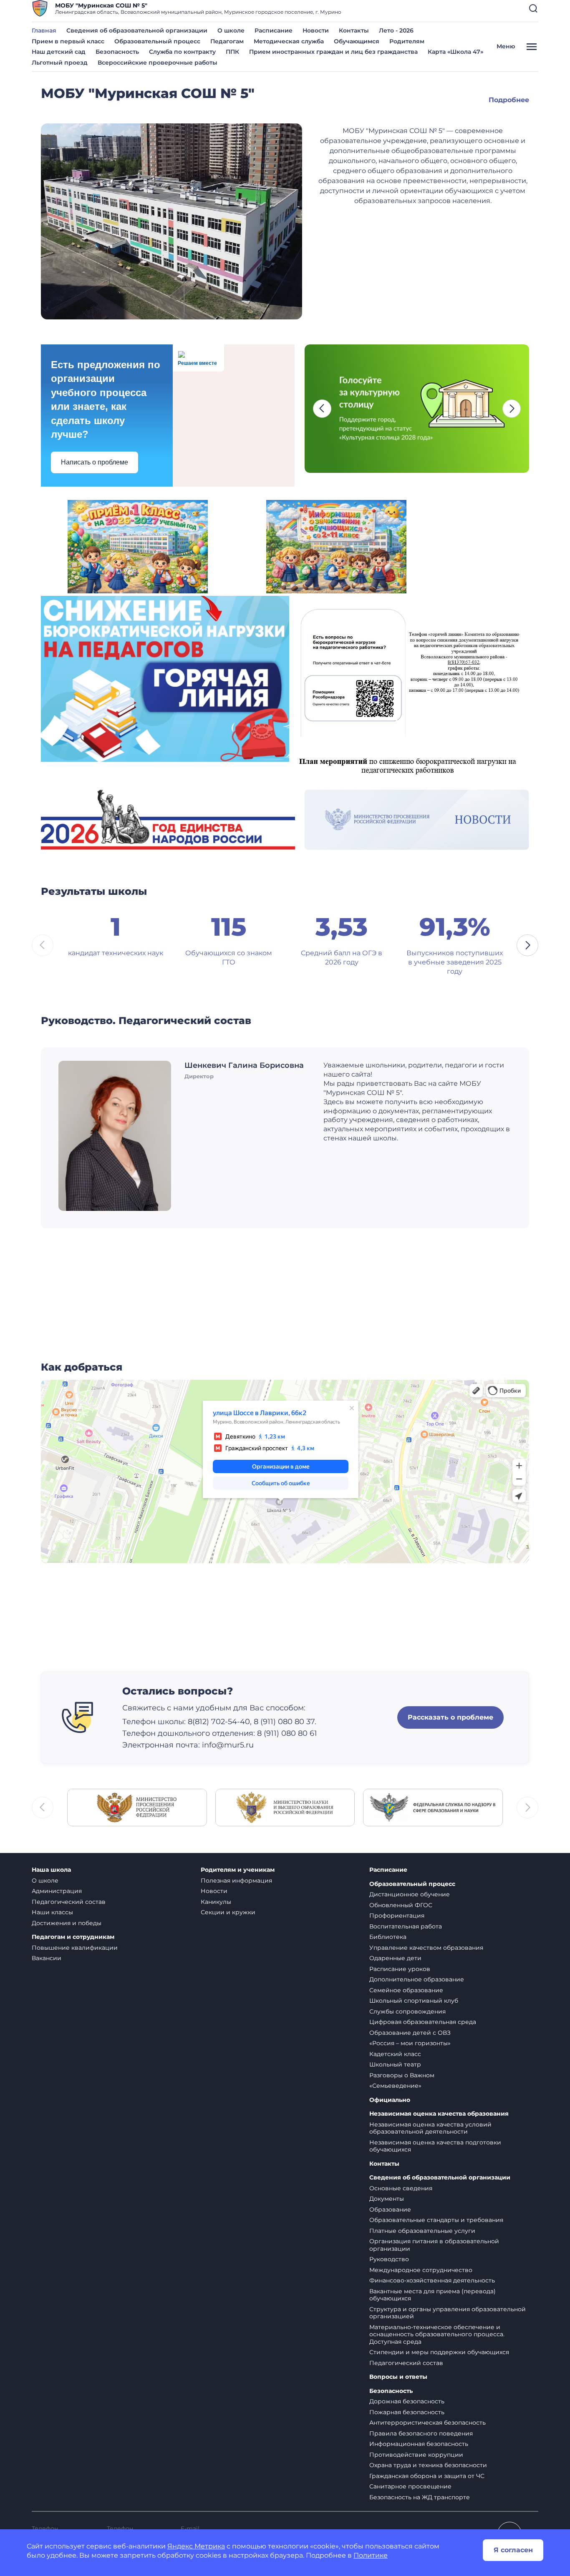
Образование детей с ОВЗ (410, 2033)
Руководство (389, 2259)
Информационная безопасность (419, 2444)
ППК (232, 52)
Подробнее (509, 100)
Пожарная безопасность (407, 2412)
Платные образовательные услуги (422, 2231)
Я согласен (513, 2550)
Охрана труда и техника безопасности (428, 2465)
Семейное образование (406, 1990)
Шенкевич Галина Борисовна (244, 1065)
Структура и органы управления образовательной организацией (448, 2313)
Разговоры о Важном (402, 2075)
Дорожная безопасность (407, 2401)
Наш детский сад (59, 52)
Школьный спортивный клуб (414, 2001)
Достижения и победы (67, 1923)
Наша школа (51, 1870)
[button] (533, 8)
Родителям (407, 41)
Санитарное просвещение (410, 2486)
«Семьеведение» (395, 2086)
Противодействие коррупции (416, 2455)
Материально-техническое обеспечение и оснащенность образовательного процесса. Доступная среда (437, 2334)
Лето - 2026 (396, 30)
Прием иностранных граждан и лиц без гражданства (333, 52)
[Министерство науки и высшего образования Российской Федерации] (285, 1807)
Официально (390, 2100)
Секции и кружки (228, 1912)
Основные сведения (401, 2188)
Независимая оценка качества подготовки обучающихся (435, 2146)
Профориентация (397, 1916)
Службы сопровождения (407, 2011)
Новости (316, 30)
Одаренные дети (395, 1958)
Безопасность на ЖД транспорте (420, 2497)
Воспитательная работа (406, 1926)
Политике (371, 2555)
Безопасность (117, 52)
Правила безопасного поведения (421, 2433)
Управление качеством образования (426, 1948)
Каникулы (216, 1902)
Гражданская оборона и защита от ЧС (427, 2476)
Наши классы (52, 1912)
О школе (231, 30)
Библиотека (388, 1937)
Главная (44, 30)
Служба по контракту (182, 52)
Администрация (57, 1891)
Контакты (354, 30)
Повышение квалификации (75, 1948)
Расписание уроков (400, 1969)
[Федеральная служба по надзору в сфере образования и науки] (433, 1807)
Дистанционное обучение (410, 1894)
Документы (387, 2199)
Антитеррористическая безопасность (427, 2423)
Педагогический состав (69, 1902)
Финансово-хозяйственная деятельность (432, 2280)
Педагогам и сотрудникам (73, 1937)
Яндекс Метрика (196, 2546)
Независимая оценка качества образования (439, 2114)
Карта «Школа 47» (455, 52)
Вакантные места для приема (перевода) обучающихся (433, 2295)
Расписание (274, 30)
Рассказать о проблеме (450, 1717)
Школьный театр (395, 2064)
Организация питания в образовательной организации (434, 2245)
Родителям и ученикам (238, 1870)
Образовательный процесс (157, 41)
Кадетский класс (395, 2054)
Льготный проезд (60, 63)
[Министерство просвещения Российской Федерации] (137, 1807)
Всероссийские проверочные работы (158, 63)
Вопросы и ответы (398, 2377)
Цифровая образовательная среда (423, 2022)
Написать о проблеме (95, 462)
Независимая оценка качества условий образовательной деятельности (430, 2128)
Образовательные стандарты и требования (436, 2220)
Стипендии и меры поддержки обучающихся (439, 2352)
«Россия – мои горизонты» (410, 2043)
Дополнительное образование (417, 1979)
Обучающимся (357, 41)
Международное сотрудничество (421, 2270)
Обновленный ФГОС (401, 1905)
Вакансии (47, 1958)
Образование (390, 2209)
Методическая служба (289, 41)
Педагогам (227, 41)
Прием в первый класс (68, 41)
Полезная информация (236, 1881)
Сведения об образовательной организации (137, 30)
